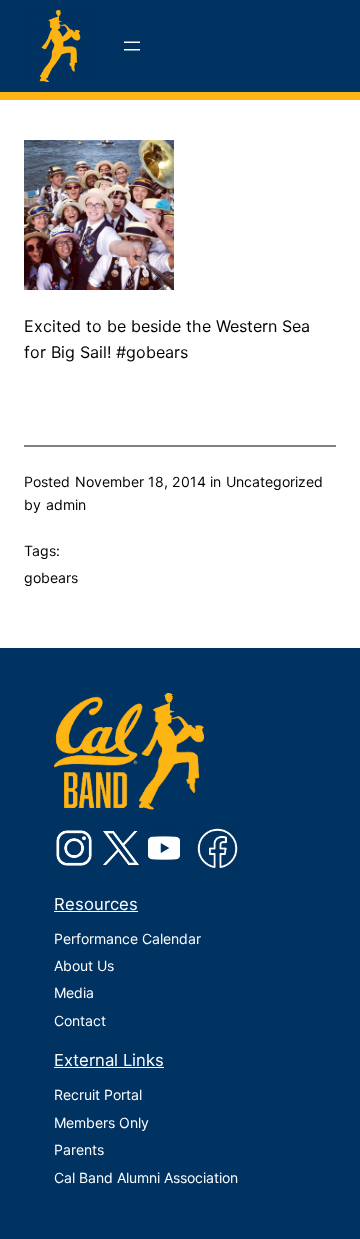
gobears (51, 577)
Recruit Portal (98, 1094)
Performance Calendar (127, 938)
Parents (79, 1149)
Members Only (101, 1122)
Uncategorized (274, 481)
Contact (80, 1020)
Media (74, 992)
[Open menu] (132, 46)
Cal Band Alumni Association (146, 1177)
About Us (84, 965)
